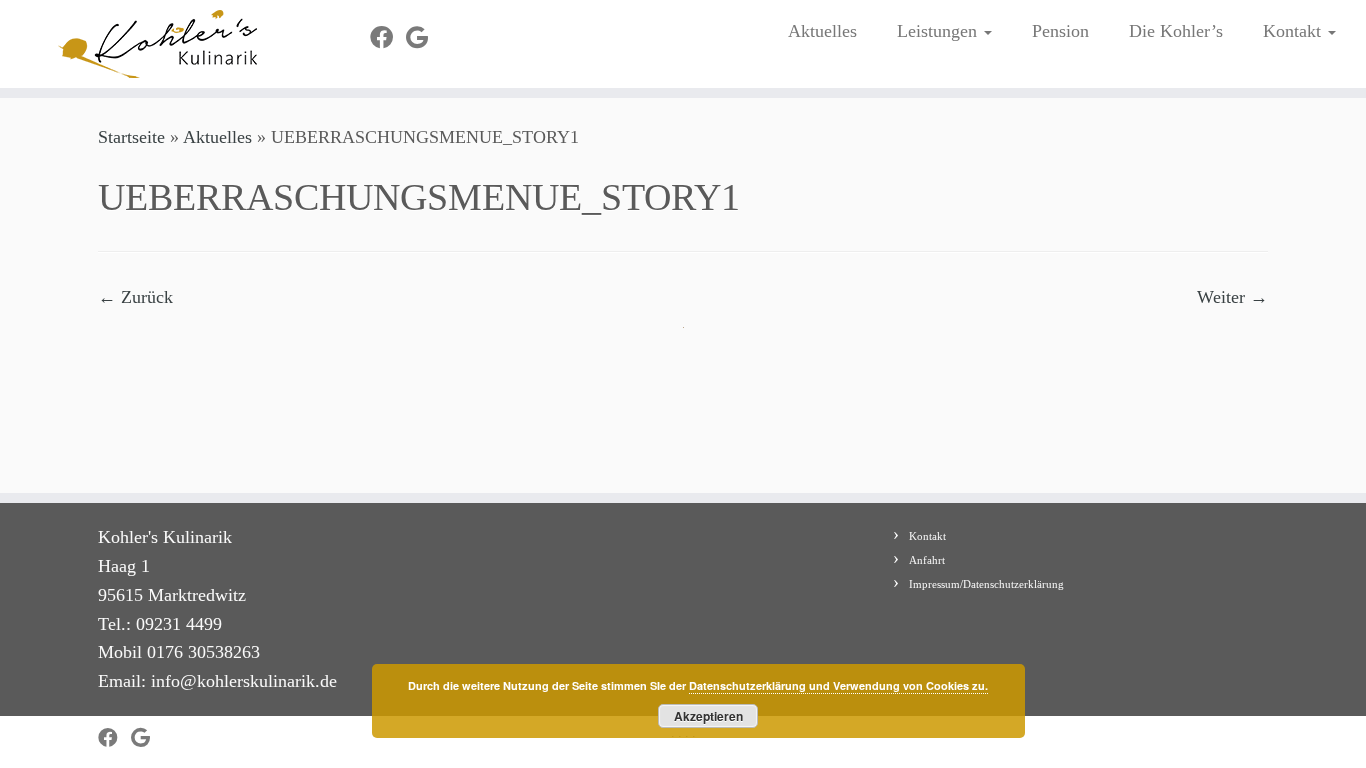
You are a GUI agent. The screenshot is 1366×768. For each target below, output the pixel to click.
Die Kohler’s (1176, 31)
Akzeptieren (708, 716)
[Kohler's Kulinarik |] (157, 44)
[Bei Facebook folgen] (388, 38)
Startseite (131, 137)
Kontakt (1294, 31)
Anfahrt (927, 560)
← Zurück (135, 297)
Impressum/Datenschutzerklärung (986, 584)
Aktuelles (822, 31)
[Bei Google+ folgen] (423, 38)
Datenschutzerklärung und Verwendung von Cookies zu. (838, 685)
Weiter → (1232, 297)
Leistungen (939, 31)
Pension (1060, 31)
